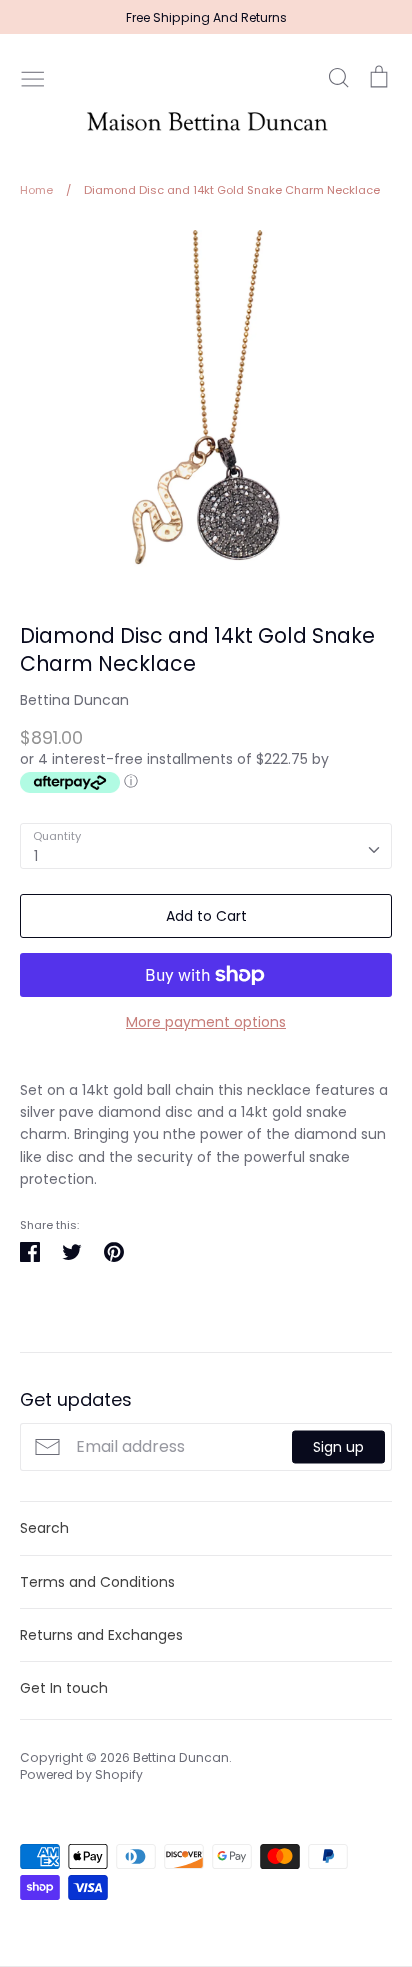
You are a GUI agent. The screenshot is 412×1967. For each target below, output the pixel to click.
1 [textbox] (36, 856)
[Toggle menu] (33, 77)
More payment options (206, 1022)
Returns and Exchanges (101, 1635)
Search (44, 1528)
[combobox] (206, 846)
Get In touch (64, 1688)
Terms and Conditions (97, 1582)
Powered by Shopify (81, 1774)
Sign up (338, 1447)
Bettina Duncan (74, 700)
